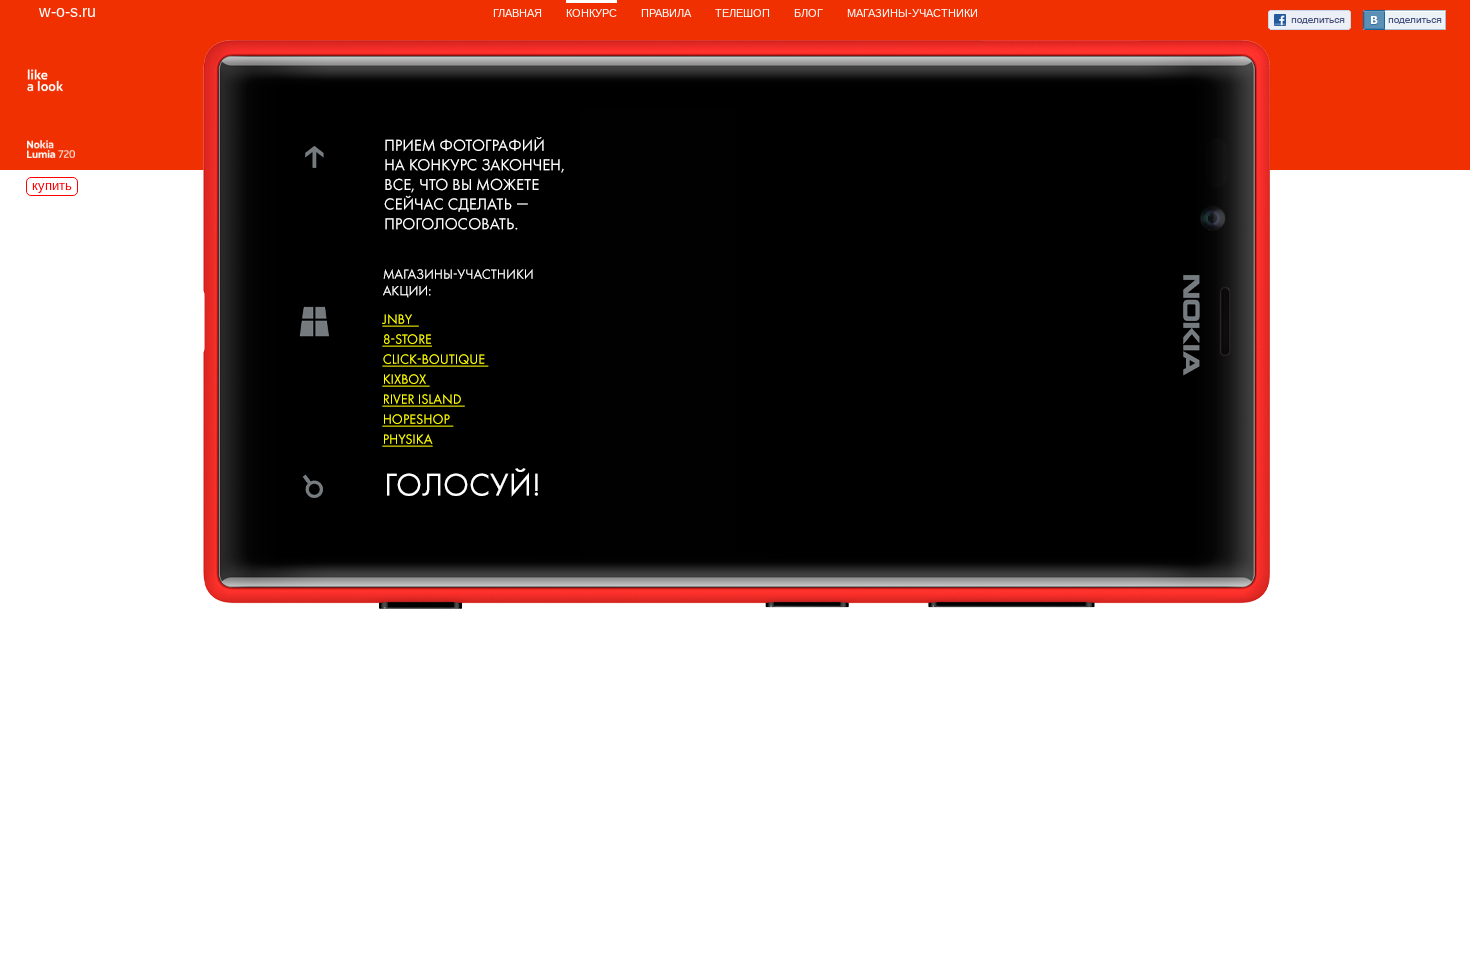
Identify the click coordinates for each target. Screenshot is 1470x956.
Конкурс (591, 13)
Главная (517, 13)
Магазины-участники (912, 13)
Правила (666, 13)
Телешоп (742, 13)
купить (52, 185)
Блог (808, 13)
